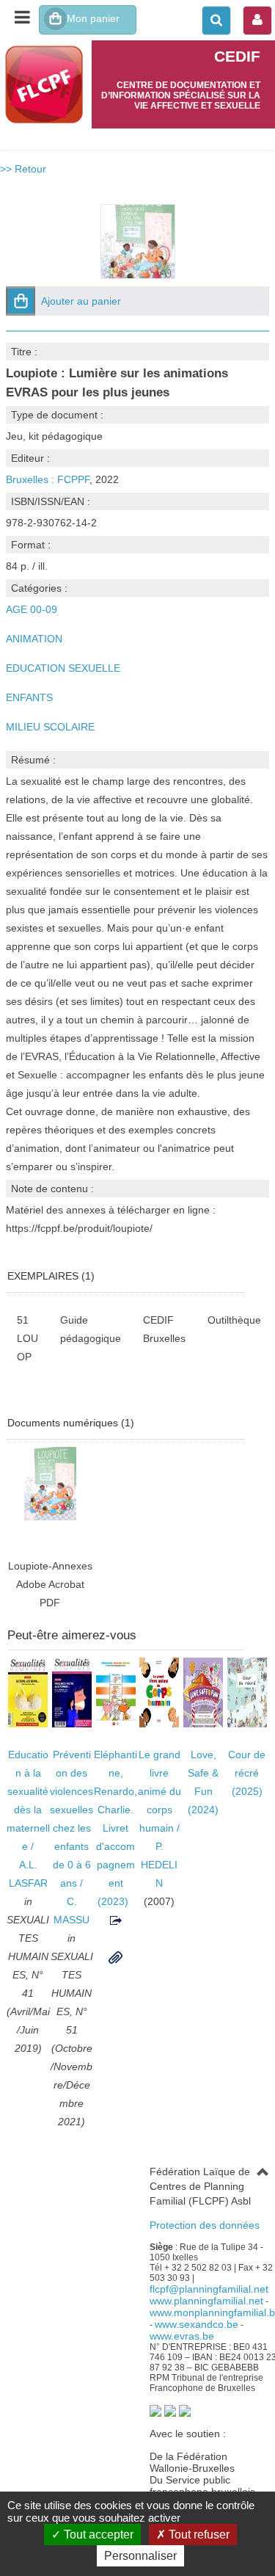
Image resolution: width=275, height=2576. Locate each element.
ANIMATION (34, 639)
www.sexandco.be (197, 2324)
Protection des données (205, 2225)
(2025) (247, 1773)
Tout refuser (198, 2535)
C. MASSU (71, 1911)
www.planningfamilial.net (206, 2301)
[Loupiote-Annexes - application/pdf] (50, 1483)
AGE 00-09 (32, 609)
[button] (21, 301)
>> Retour (23, 169)
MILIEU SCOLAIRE (50, 727)
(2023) (115, 1828)
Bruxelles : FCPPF (48, 479)
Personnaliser (140, 2556)
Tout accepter (97, 2535)
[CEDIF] (46, 84)
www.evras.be (182, 2336)
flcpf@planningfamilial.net (209, 2289)
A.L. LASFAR (28, 1874)
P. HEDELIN (159, 1865)
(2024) (203, 1782)
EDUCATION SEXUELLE (63, 668)
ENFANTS (29, 697)
